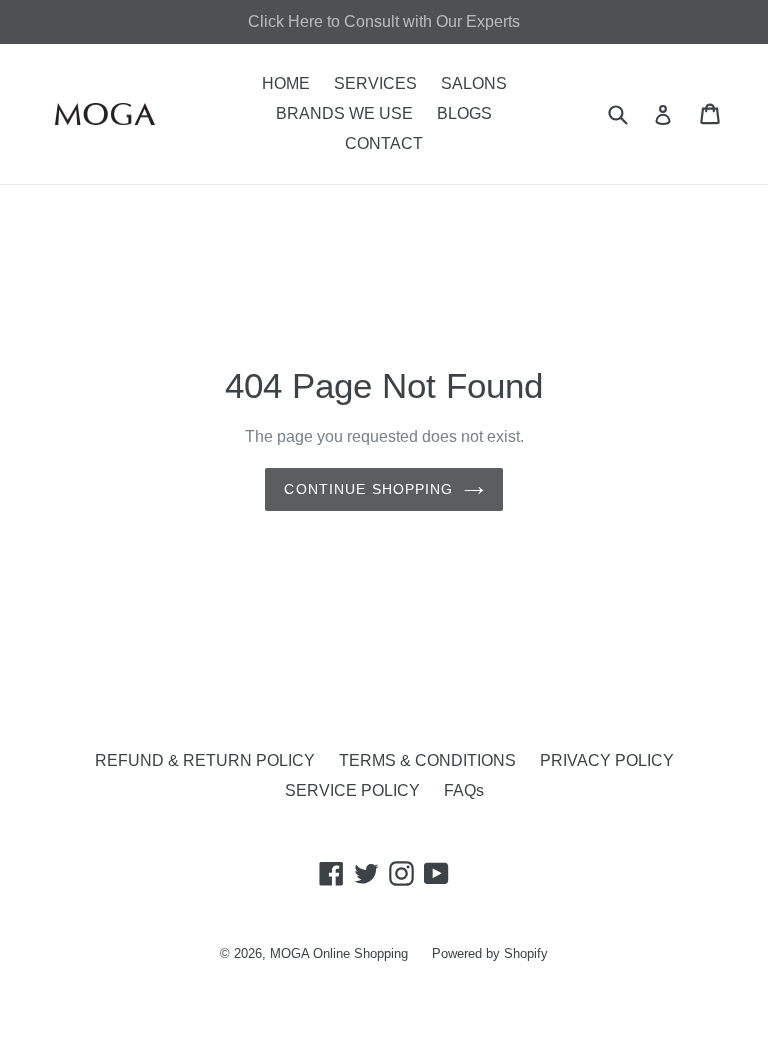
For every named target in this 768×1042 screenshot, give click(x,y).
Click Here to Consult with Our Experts (384, 21)
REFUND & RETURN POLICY (205, 760)
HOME (286, 83)
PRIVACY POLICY (607, 760)
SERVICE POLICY (352, 790)
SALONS (474, 83)
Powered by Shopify (490, 953)
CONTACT (384, 143)
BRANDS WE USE (344, 113)
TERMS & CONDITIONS (427, 760)
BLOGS (464, 113)
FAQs (464, 790)
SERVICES (375, 83)
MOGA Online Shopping (339, 953)
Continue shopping (368, 489)
